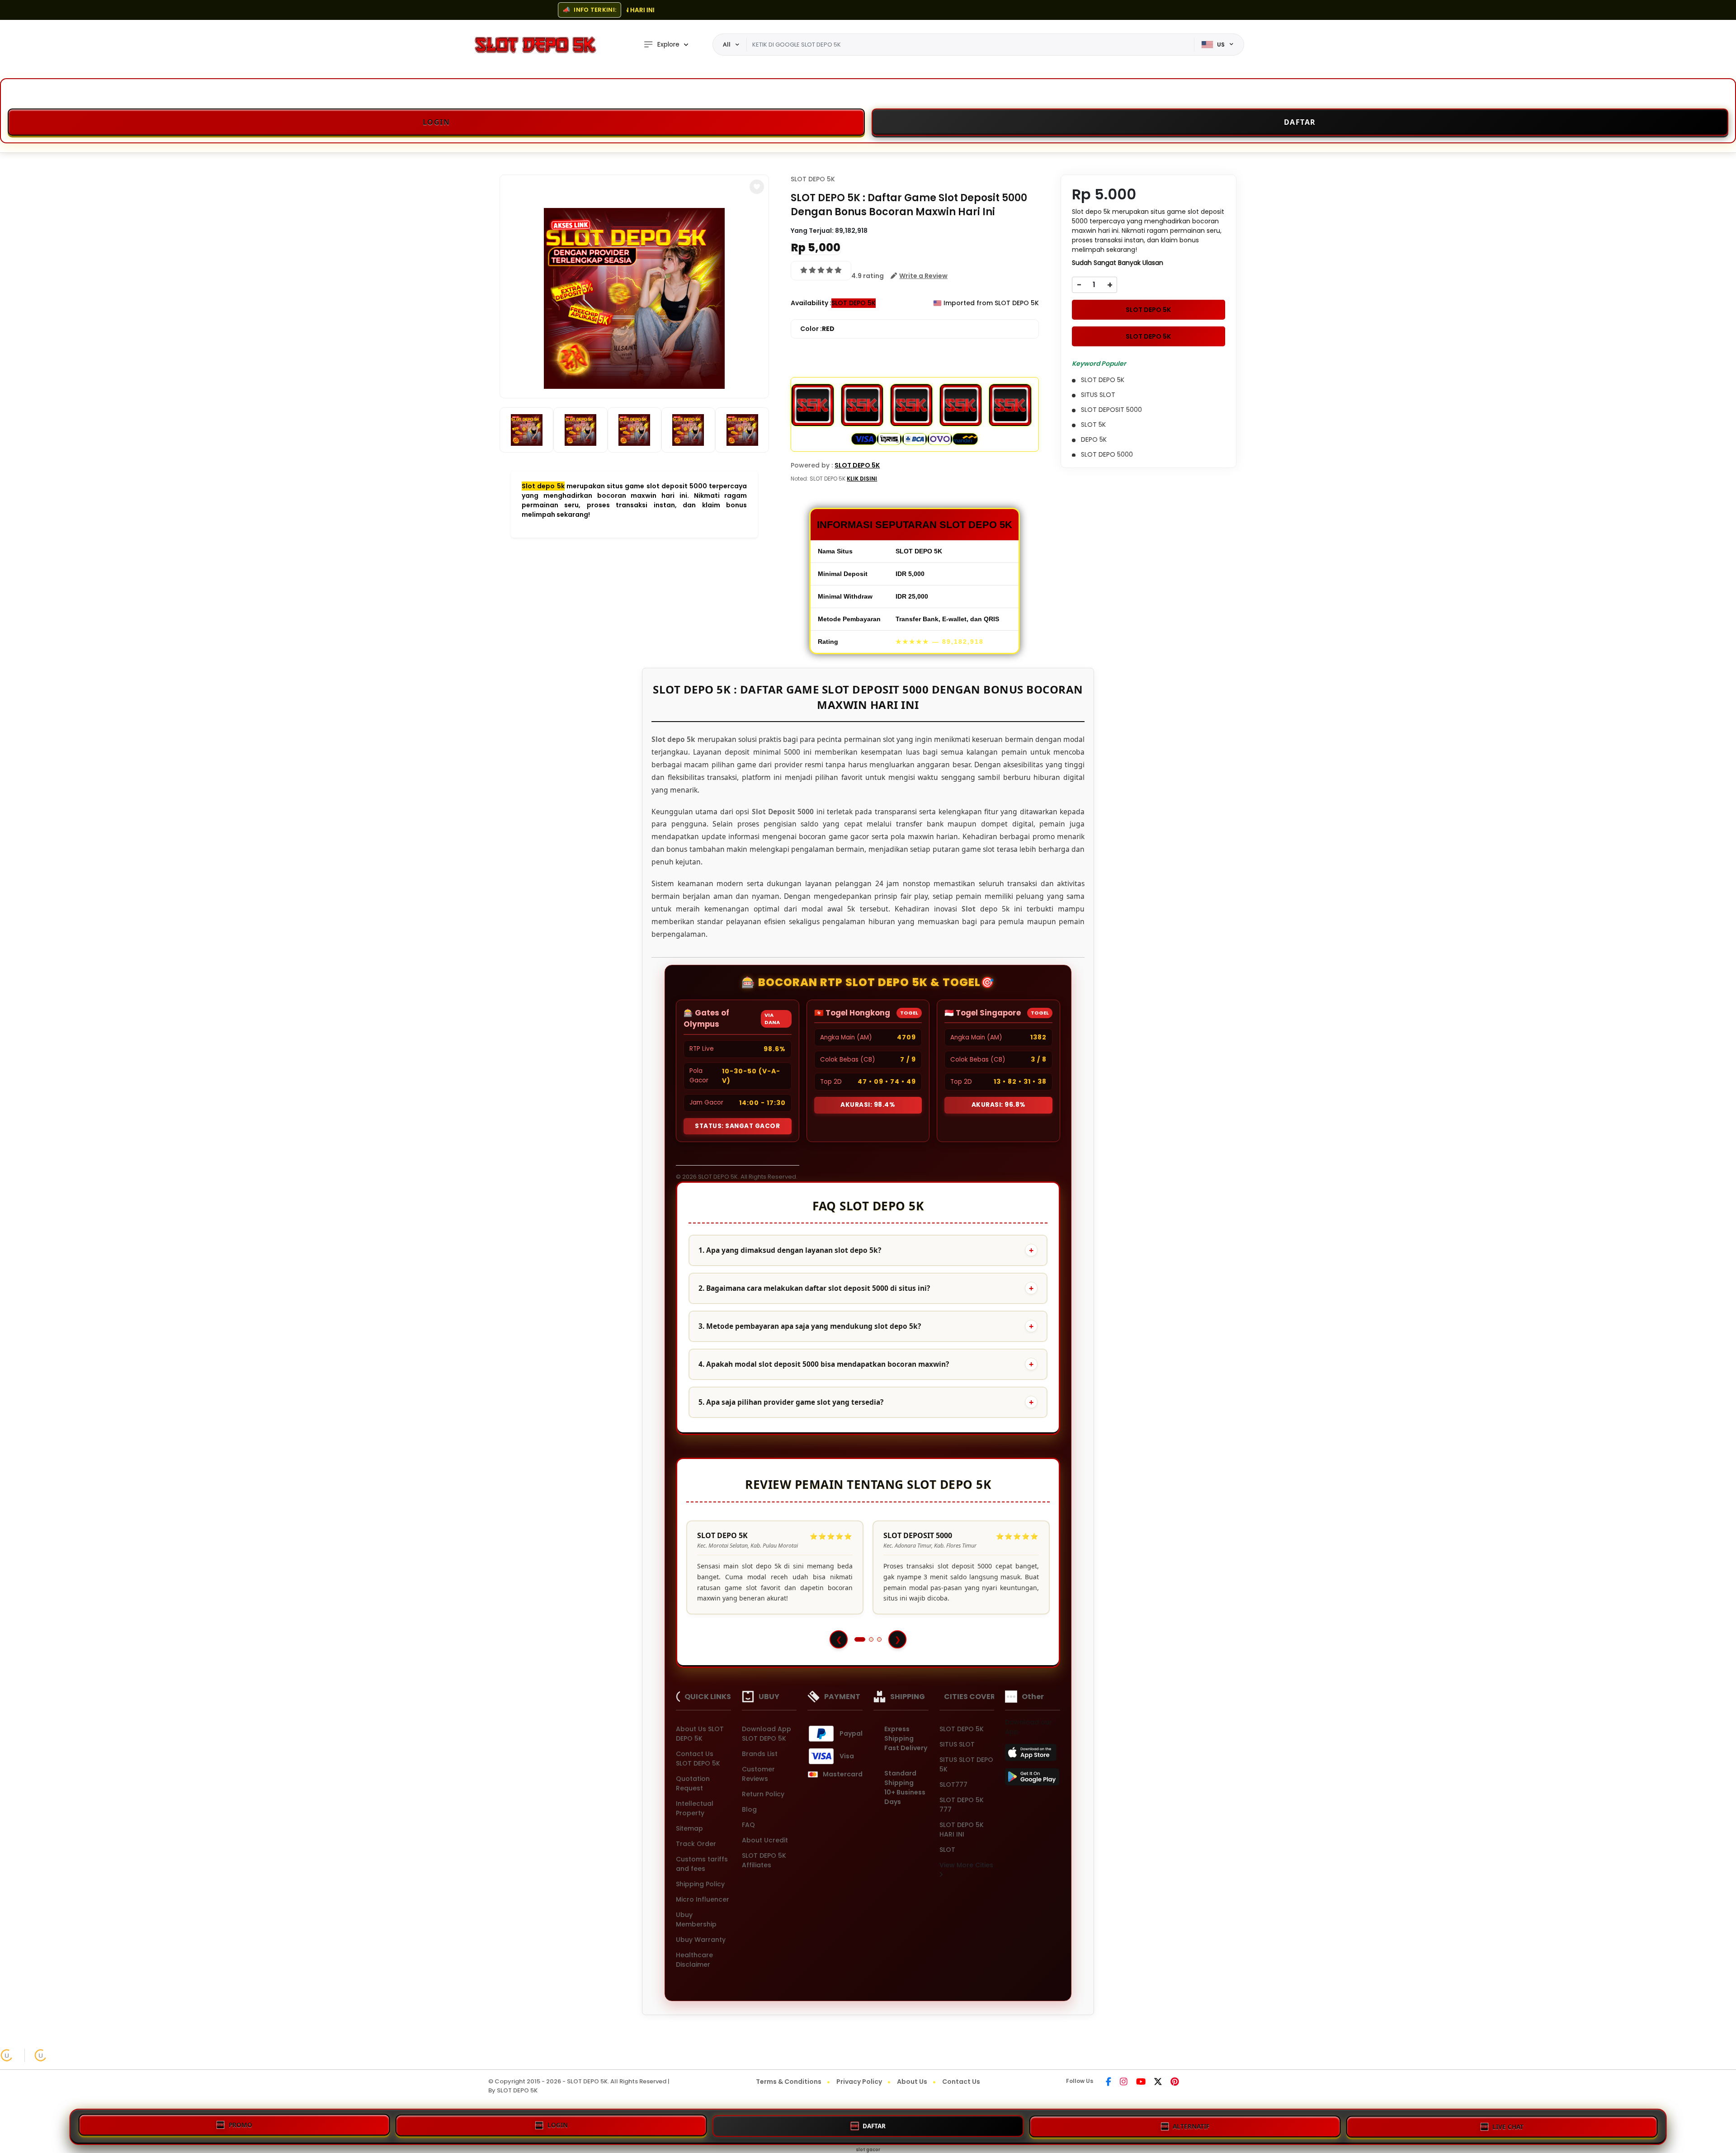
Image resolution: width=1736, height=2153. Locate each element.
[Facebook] (1109, 2082)
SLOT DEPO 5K (813, 179)
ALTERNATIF (1191, 2124)
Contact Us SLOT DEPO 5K (698, 1759)
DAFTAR (874, 2124)
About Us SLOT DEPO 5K (700, 1734)
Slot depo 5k (543, 486)
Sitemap (689, 1828)
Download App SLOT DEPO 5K (767, 1734)
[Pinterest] (1175, 2082)
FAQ (748, 1825)
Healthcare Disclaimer (694, 1960)
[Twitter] (1158, 2082)
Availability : (811, 303)
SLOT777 (953, 1785)
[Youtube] (1141, 2082)
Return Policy (763, 1794)
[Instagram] (1124, 2082)
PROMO (241, 2124)
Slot (969, 909)
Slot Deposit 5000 (783, 812)
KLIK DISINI (862, 479)
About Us (912, 2082)
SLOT (947, 1850)
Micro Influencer (703, 1899)
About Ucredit (765, 1840)
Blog (749, 1809)
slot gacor (868, 2150)
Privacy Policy (859, 2082)
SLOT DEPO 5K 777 (962, 1805)
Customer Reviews (758, 1774)
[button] (757, 187)
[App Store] (1032, 1755)
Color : (817, 329)
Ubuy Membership (696, 1919)
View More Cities (966, 1865)
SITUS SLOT (957, 1744)
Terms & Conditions (789, 2082)
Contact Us (961, 2082)
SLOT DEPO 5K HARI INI (962, 1830)
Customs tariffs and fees (702, 1864)
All (727, 44)
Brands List (760, 1754)
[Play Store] (1032, 1780)
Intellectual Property (695, 1808)
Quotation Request (693, 1783)
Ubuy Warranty (701, 1940)
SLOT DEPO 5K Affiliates (764, 1860)
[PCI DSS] (7, 2055)
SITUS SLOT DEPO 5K (966, 1764)
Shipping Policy (700, 1884)
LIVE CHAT (1508, 2125)
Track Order (696, 1844)
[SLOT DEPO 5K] (535, 45)
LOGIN (558, 2124)
